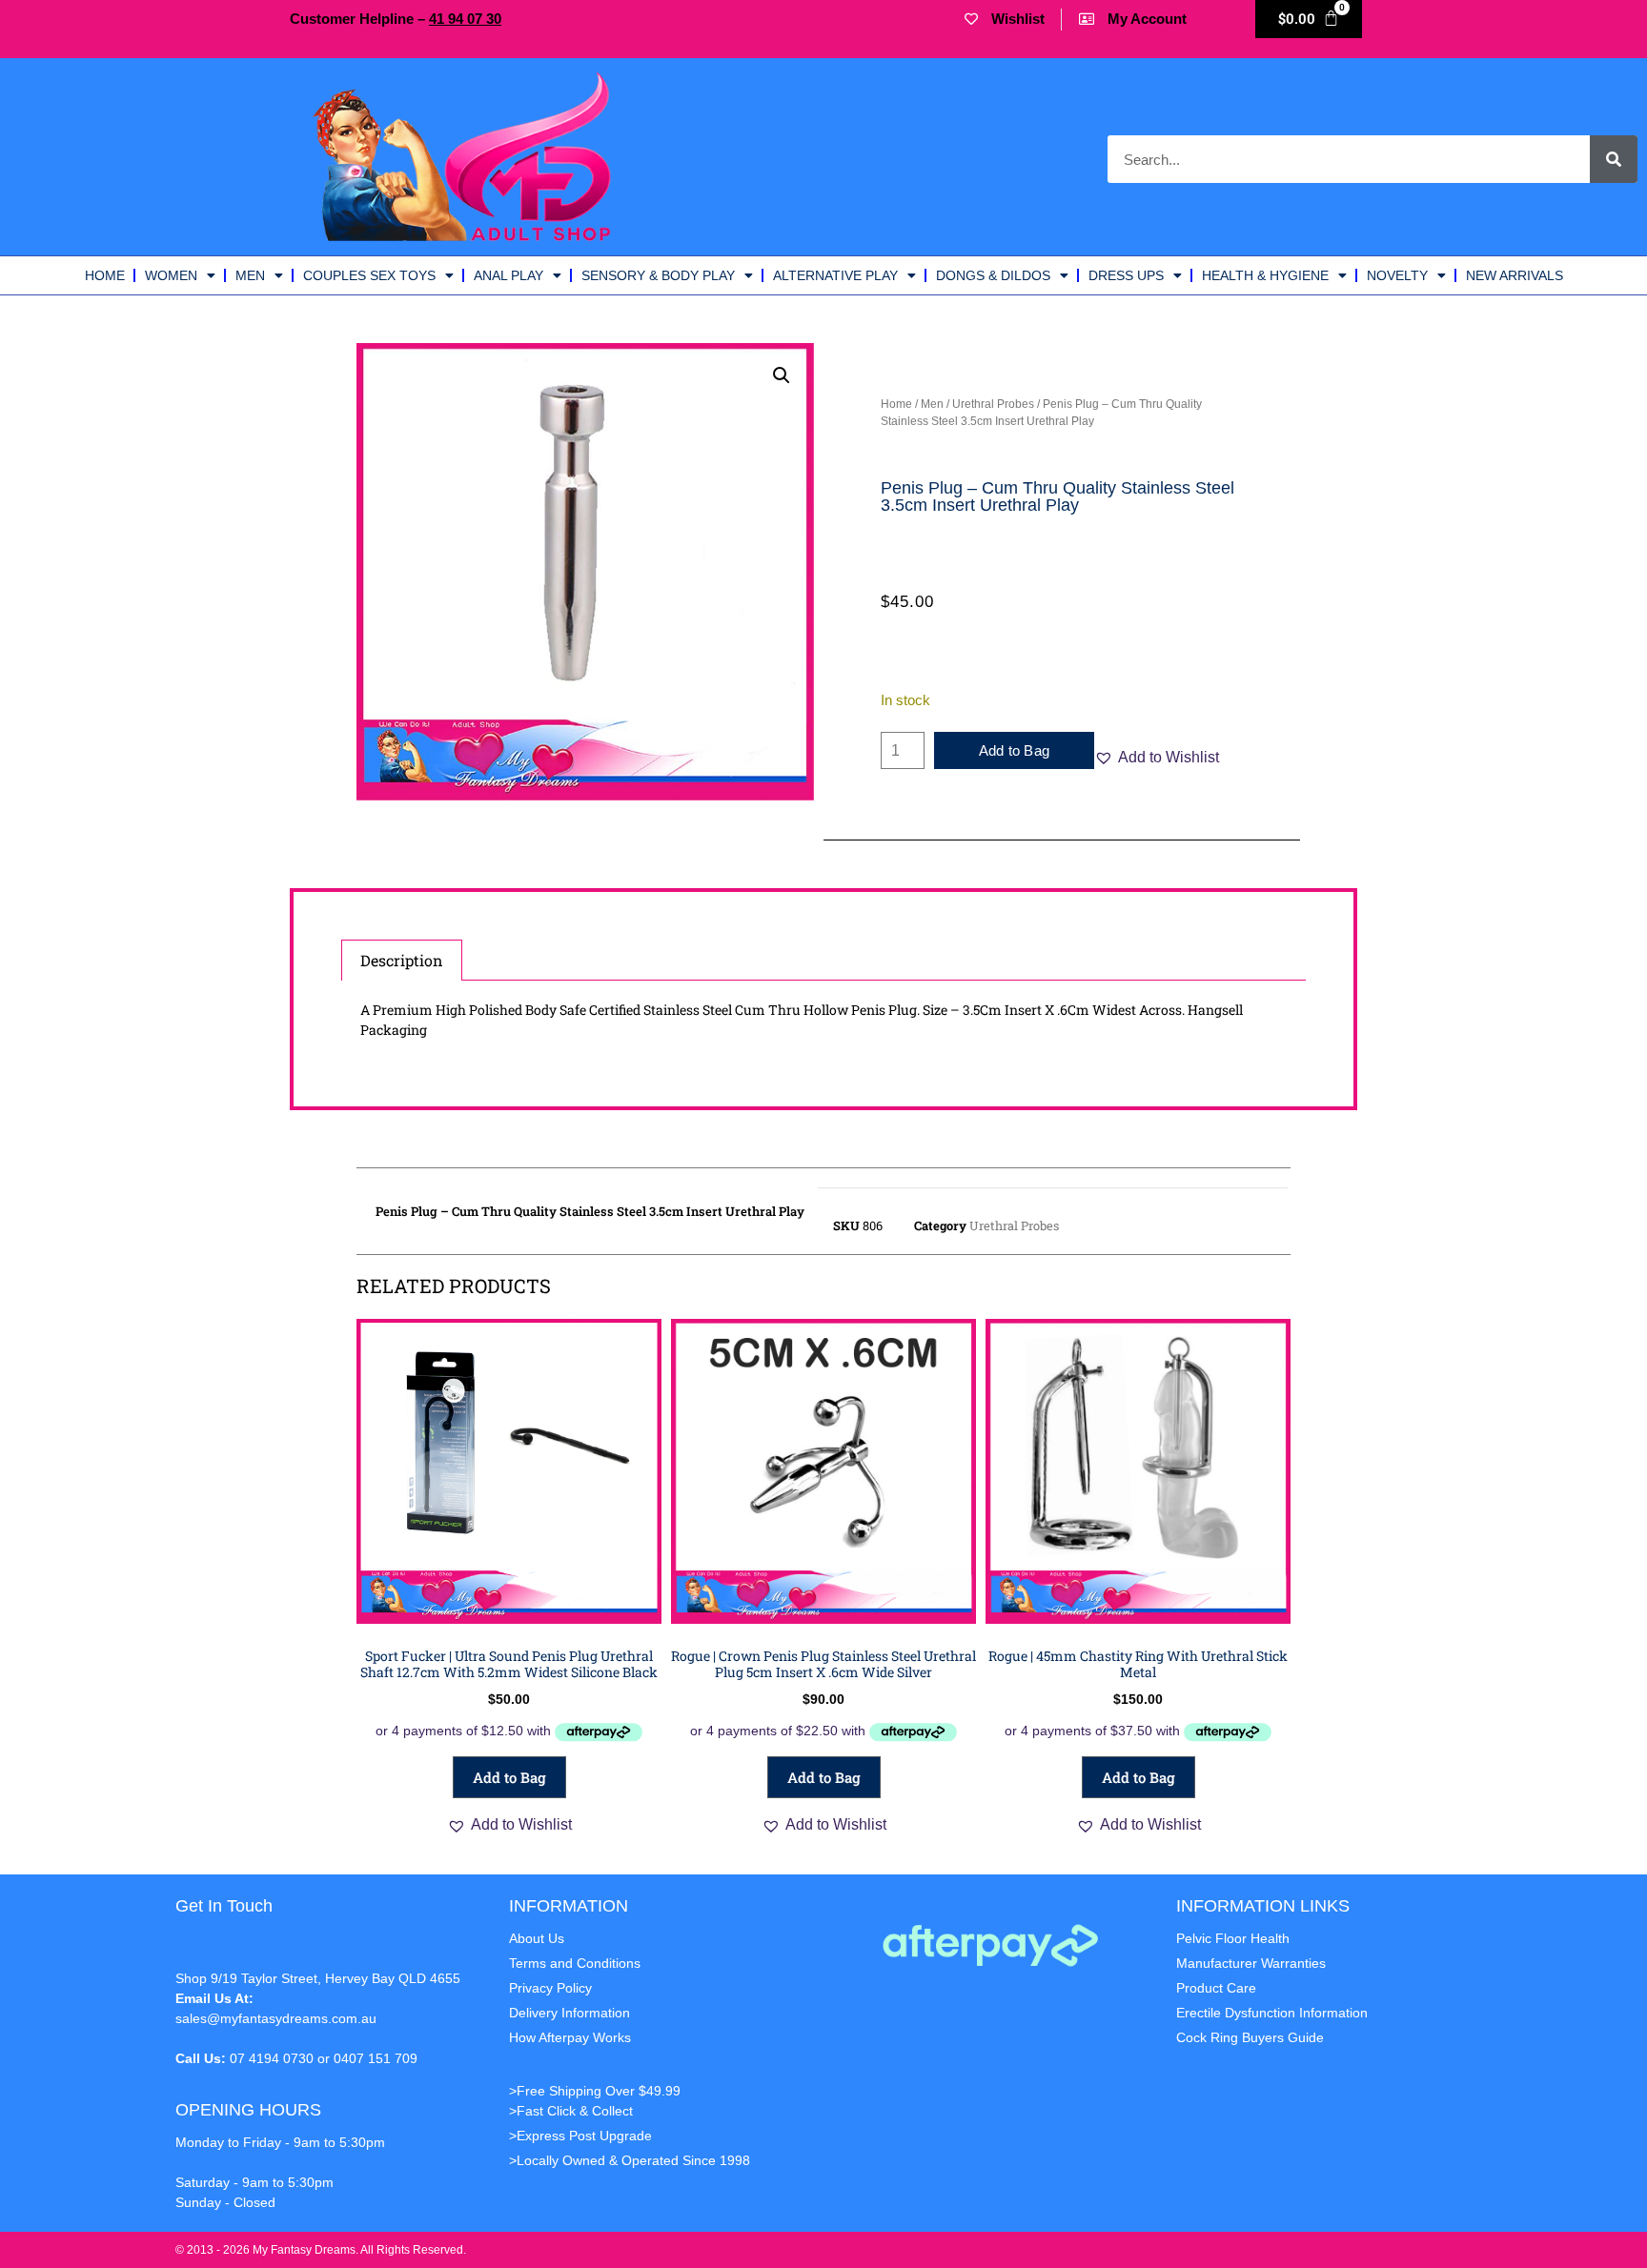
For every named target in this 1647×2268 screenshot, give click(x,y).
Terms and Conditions (575, 1963)
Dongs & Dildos (993, 275)
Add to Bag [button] (509, 1777)
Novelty (1397, 275)
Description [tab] (402, 960)
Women (171, 275)
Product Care (1216, 1988)
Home (896, 404)
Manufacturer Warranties (1251, 1963)
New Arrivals (1515, 275)
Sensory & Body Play (658, 275)
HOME (105, 275)
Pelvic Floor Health (1233, 1938)
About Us (537, 1938)
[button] (782, 375)
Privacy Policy (550, 1988)
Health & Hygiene (1265, 275)
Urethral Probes (993, 404)
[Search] (1614, 159)
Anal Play (508, 275)
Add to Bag (1014, 750)
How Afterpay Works (570, 2037)
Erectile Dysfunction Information (1272, 2013)
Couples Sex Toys (369, 275)
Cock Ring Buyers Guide (1250, 2037)
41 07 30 (465, 19)
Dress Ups (1126, 275)
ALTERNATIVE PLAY (835, 275)
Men (250, 275)
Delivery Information (569, 2013)
